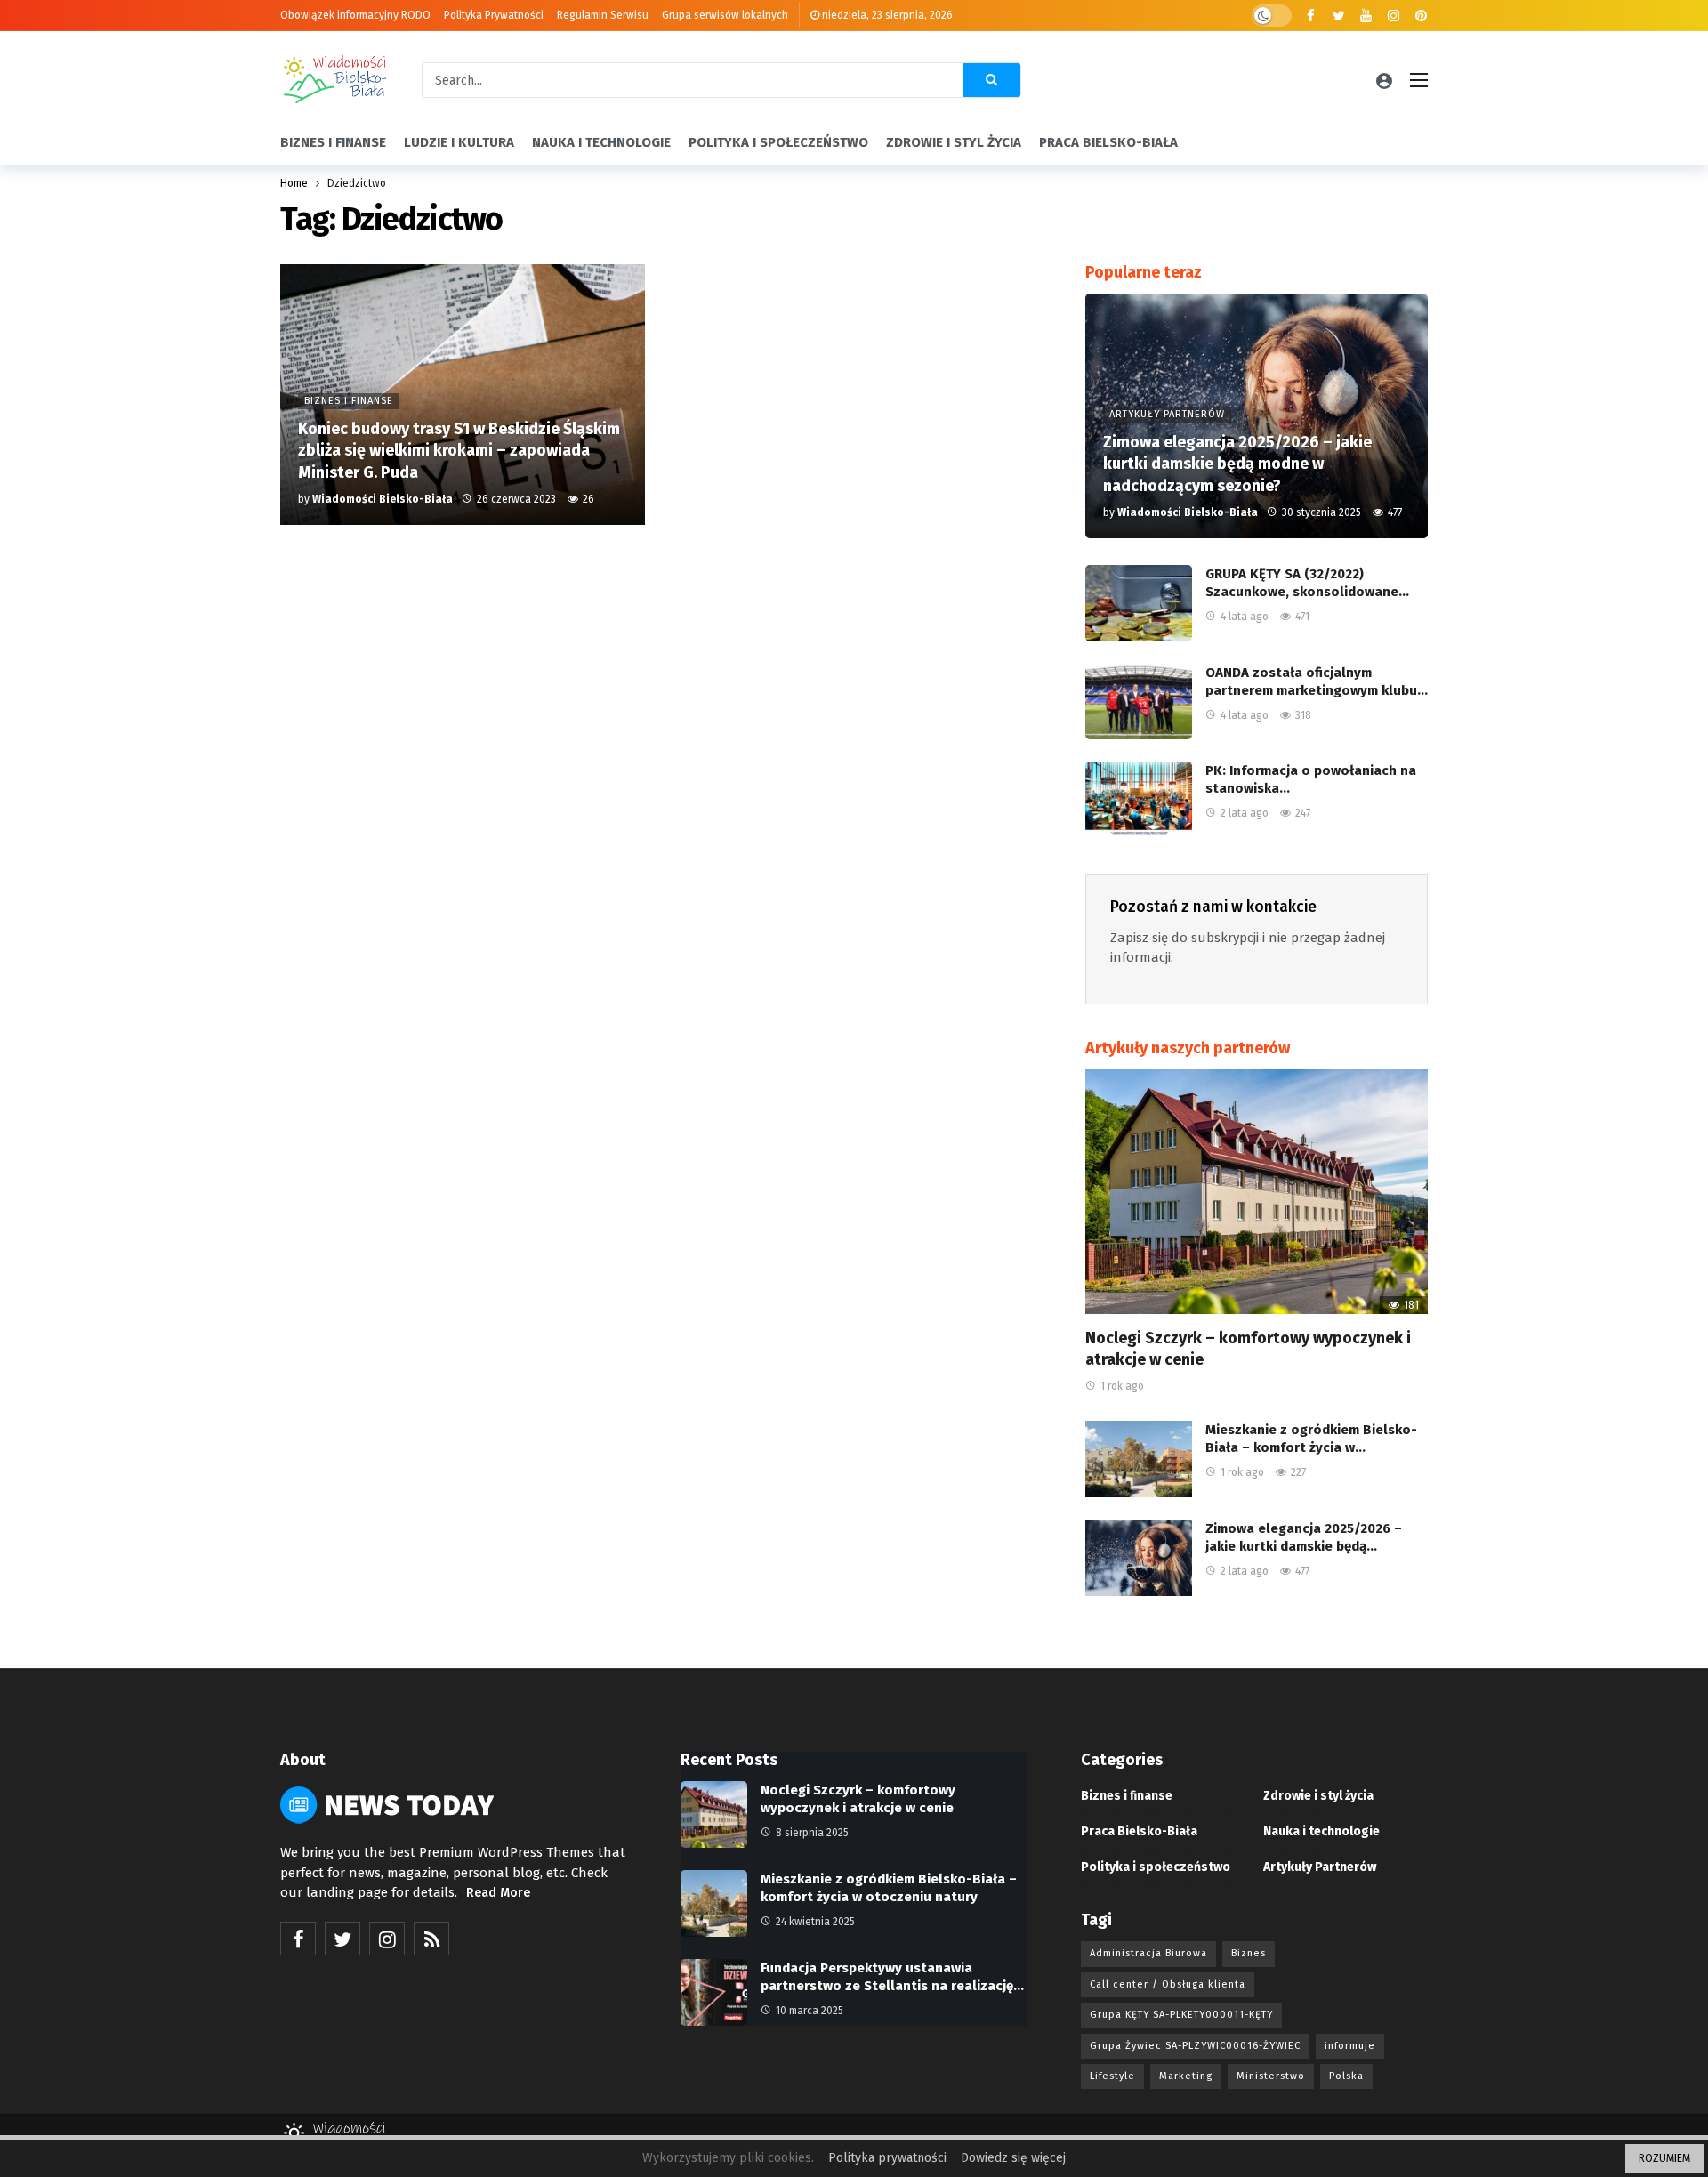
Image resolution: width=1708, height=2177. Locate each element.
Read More (498, 1893)
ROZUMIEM (1664, 2158)
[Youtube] (1366, 16)
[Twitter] (1338, 16)
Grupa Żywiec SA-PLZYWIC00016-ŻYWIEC (1195, 2046)
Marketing (1186, 2076)
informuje (1350, 2046)
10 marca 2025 (810, 2011)
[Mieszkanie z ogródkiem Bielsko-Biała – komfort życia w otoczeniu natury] (1139, 1459)
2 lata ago (1245, 813)
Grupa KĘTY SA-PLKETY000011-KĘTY (1181, 2015)
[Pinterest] (1421, 16)
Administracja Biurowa (1148, 1953)
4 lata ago (1245, 617)
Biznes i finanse (1127, 1796)
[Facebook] (1311, 16)
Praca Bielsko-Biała (1139, 1831)
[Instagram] (1394, 16)
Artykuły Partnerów (1320, 1867)
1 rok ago (1122, 1386)
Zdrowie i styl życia (1318, 1796)
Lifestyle (1112, 2076)
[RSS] (431, 1939)
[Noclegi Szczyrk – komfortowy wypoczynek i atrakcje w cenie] (1257, 1192)
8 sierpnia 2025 (812, 1833)
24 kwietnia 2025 (815, 1922)
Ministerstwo (1271, 2076)
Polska (1346, 2076)
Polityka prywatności (887, 2158)
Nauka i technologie (1321, 1831)
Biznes (1249, 1953)
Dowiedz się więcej (1013, 2158)
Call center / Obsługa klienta (1168, 1984)
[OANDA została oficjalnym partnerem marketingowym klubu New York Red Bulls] (1139, 702)
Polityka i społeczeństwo (1156, 1867)
